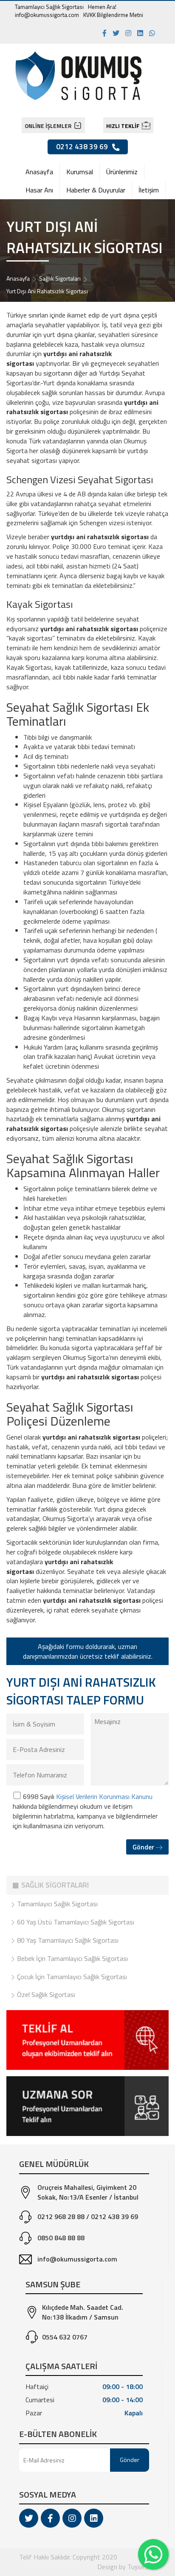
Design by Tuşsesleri (127, 2567)
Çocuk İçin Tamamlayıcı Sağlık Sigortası (71, 1977)
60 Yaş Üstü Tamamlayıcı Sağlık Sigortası (75, 1922)
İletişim (149, 190)
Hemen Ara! (102, 7)
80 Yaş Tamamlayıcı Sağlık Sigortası (67, 1940)
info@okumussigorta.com (47, 15)
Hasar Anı (39, 190)
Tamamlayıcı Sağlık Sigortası (49, 7)
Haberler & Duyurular (96, 190)
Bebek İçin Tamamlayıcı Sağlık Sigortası (72, 1958)
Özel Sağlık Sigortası (45, 1994)
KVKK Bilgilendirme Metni (113, 15)
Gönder (144, 1847)
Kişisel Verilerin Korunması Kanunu (104, 1796)
